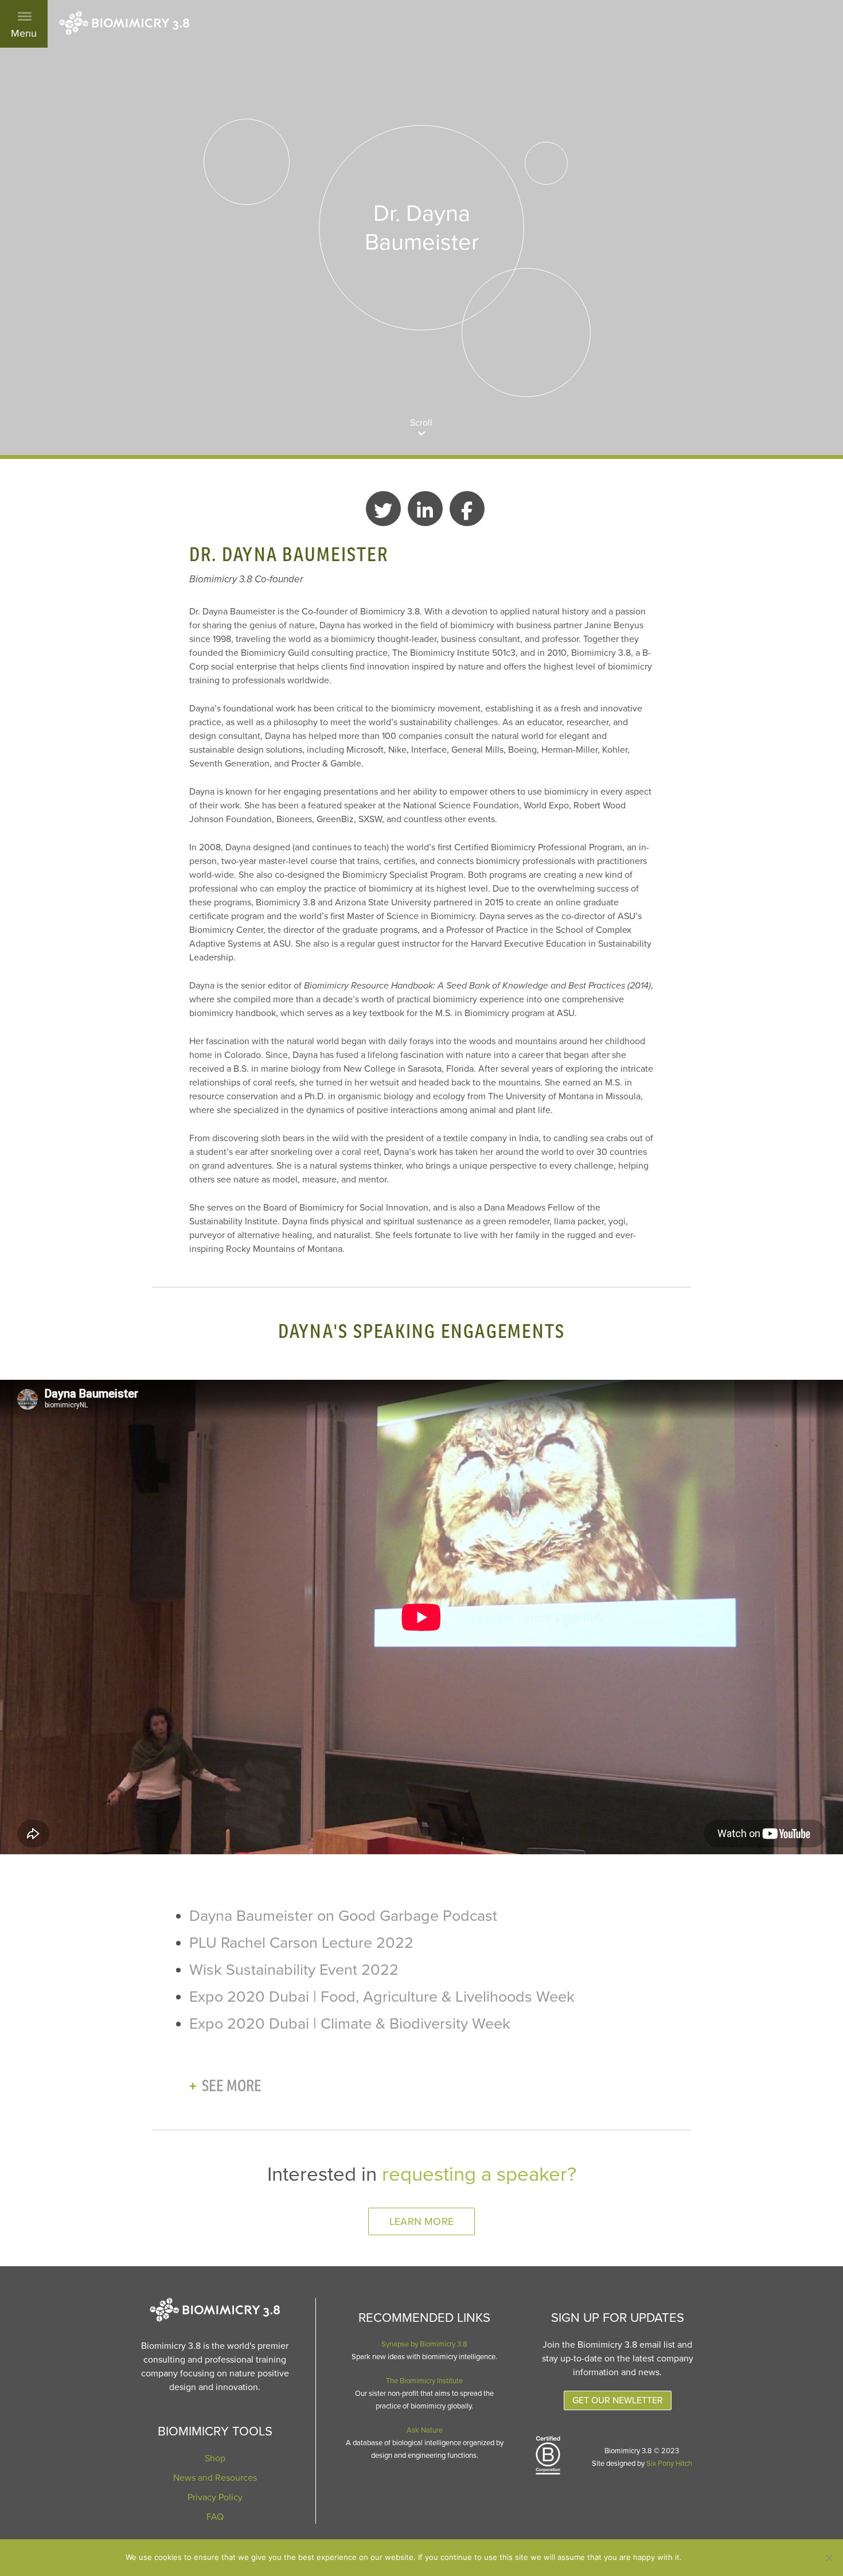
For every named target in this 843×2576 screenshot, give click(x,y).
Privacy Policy (215, 2497)
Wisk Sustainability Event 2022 (294, 1970)
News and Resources (215, 2478)
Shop (215, 2458)
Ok (702, 2558)
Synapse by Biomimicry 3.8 (424, 2344)
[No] (829, 2558)
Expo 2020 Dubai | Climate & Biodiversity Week (350, 2024)
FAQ (215, 2517)
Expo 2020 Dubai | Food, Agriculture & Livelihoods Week (382, 1997)
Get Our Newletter (618, 2400)
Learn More (421, 2221)
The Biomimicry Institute (424, 2381)
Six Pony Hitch (669, 2464)
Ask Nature (425, 2430)
